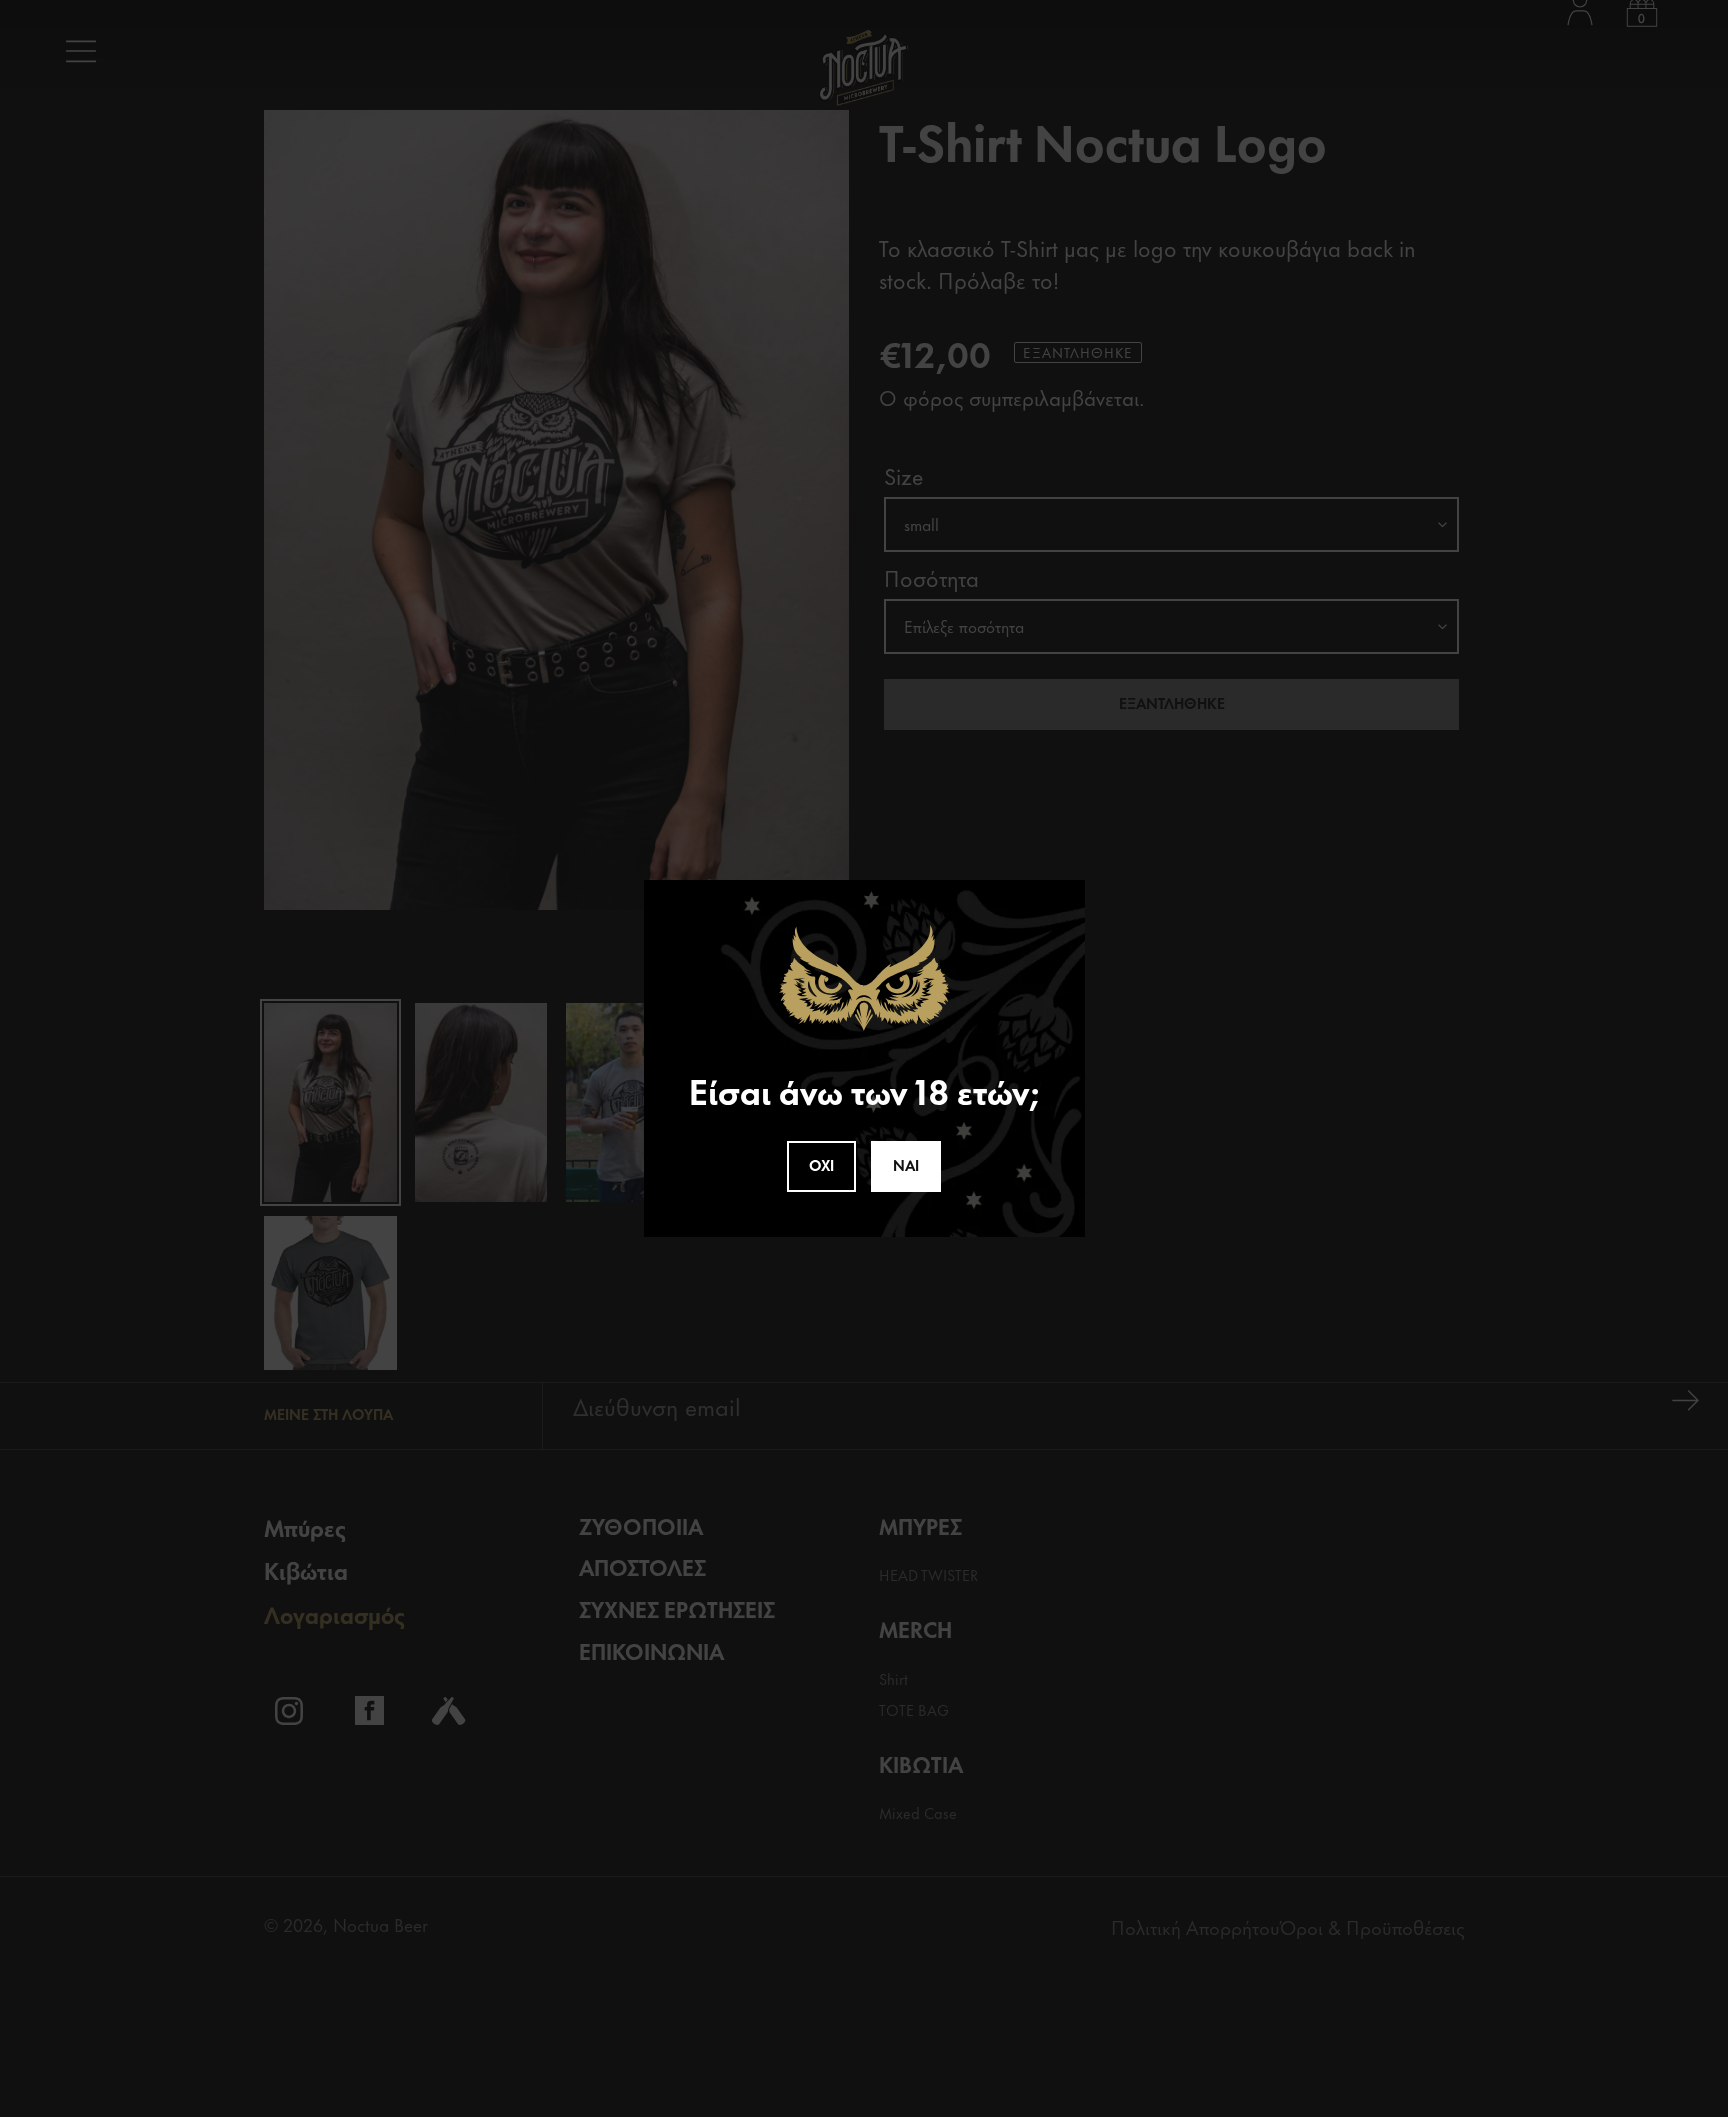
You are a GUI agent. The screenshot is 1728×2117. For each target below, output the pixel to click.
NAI (906, 1164)
